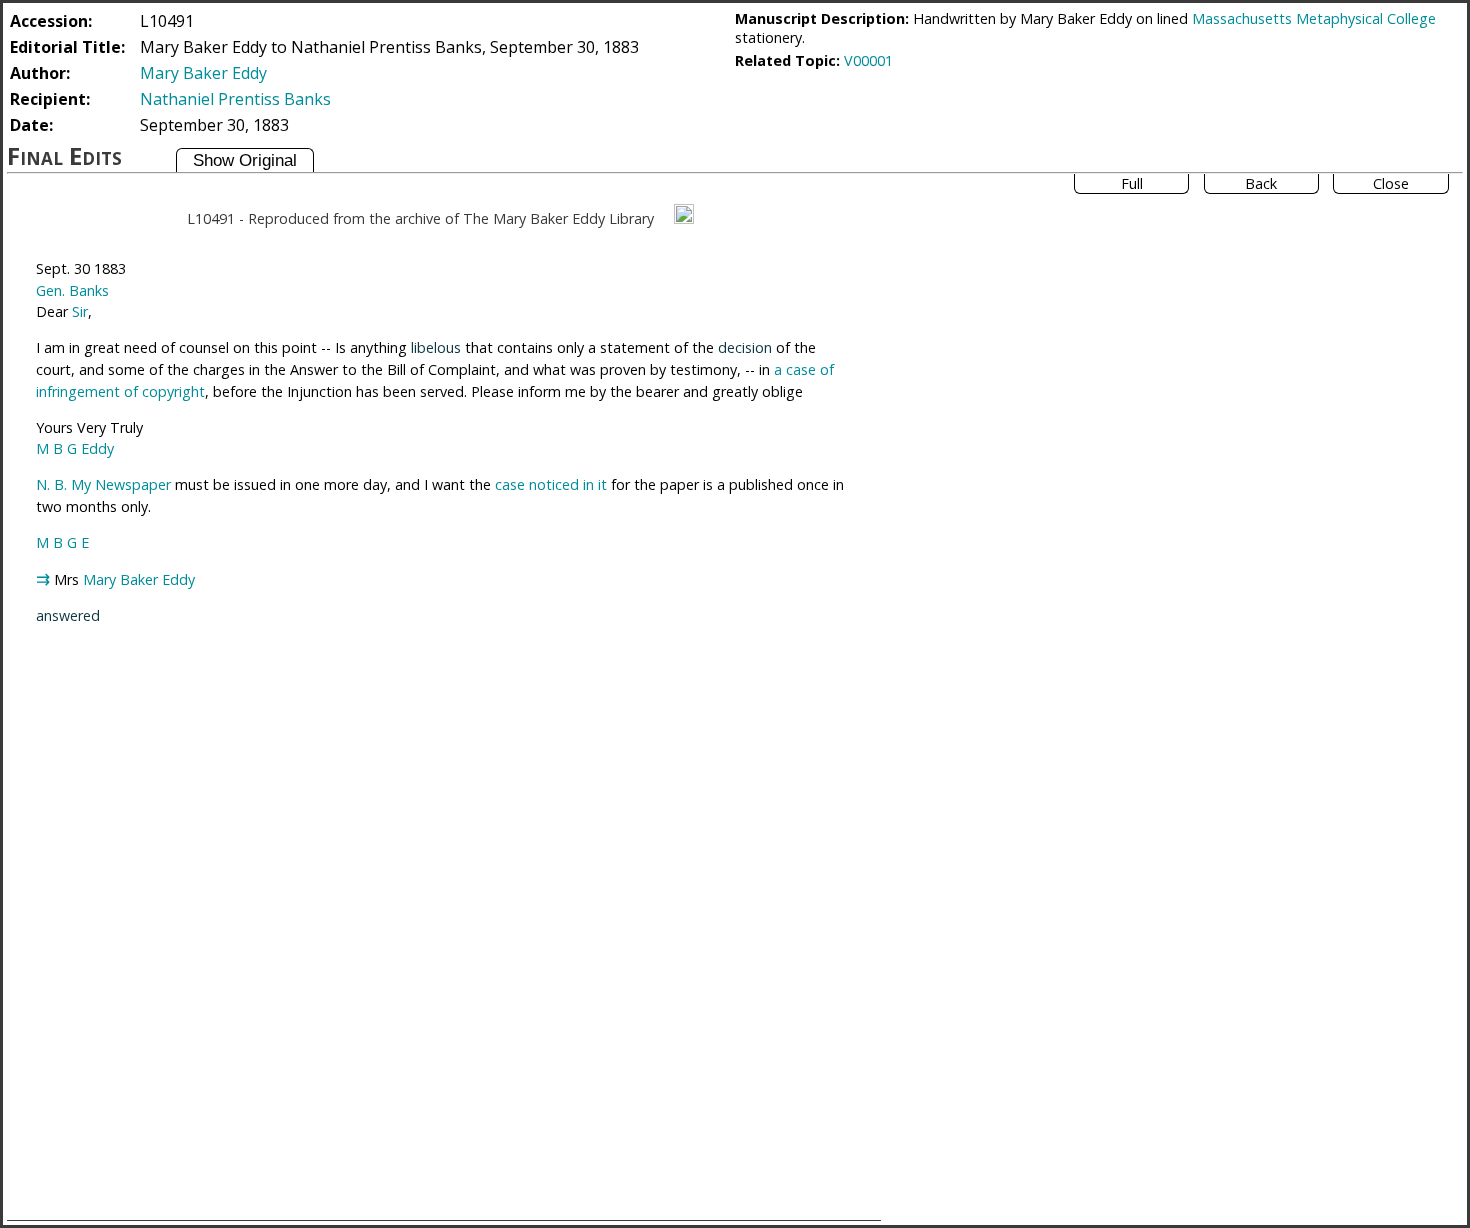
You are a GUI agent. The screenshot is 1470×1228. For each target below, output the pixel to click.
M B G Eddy (75, 448)
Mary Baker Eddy (203, 73)
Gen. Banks (72, 290)
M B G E (62, 542)
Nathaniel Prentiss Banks (235, 99)
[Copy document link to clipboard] (684, 214)
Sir (80, 311)
